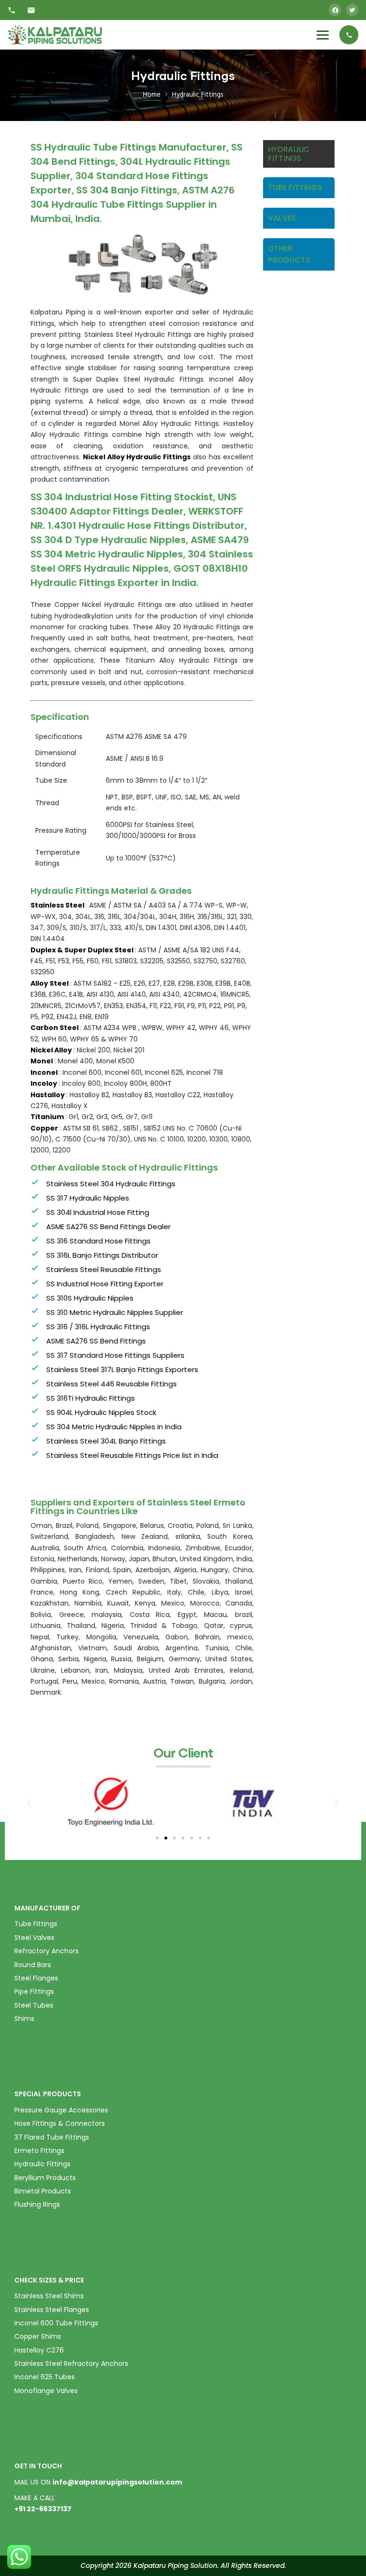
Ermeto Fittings (39, 2151)
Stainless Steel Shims (49, 2296)
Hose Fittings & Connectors (60, 2123)
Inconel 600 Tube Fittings (56, 2323)
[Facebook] (335, 10)
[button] (157, 1838)
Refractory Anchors (46, 1951)
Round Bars (33, 1965)
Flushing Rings (37, 2204)
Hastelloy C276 (39, 2350)
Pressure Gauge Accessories (61, 2110)
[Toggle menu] (323, 35)
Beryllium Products (45, 2178)
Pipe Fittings (34, 1991)
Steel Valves (34, 1938)
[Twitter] (352, 10)
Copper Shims (38, 2336)
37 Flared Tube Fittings (52, 2137)
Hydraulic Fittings (42, 2164)
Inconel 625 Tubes (45, 2377)
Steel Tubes (34, 2005)
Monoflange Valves (46, 2391)
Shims (24, 2019)
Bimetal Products (43, 2191)
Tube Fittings (36, 1924)
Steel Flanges (36, 1978)
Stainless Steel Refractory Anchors (71, 2364)
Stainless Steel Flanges (52, 2310)
